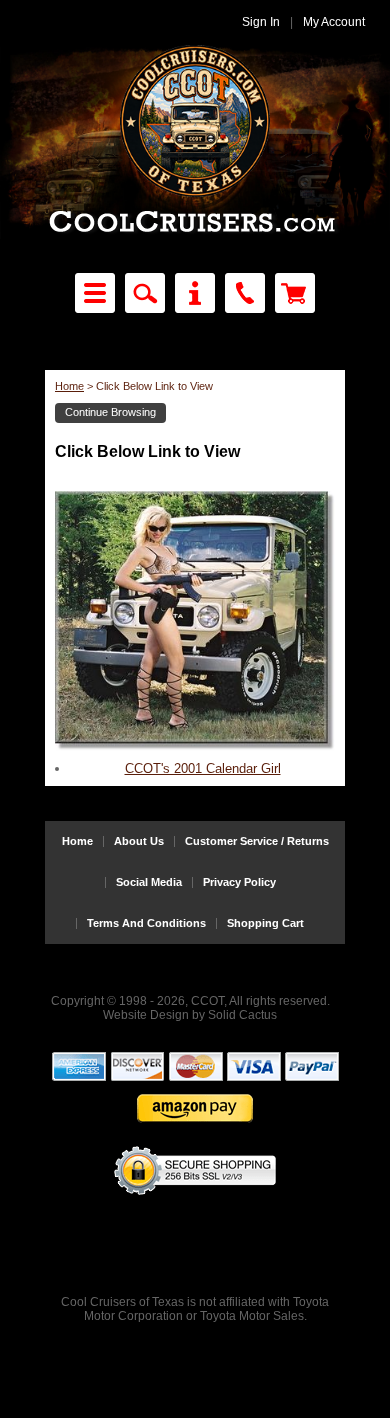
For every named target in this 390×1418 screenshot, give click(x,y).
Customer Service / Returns (257, 841)
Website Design (146, 1015)
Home (69, 386)
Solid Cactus (242, 1015)
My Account (334, 22)
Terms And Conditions (146, 923)
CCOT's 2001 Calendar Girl (203, 768)
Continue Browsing (110, 412)
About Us (139, 841)
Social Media (149, 882)
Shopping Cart (265, 923)
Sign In (261, 22)
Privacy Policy (239, 882)
